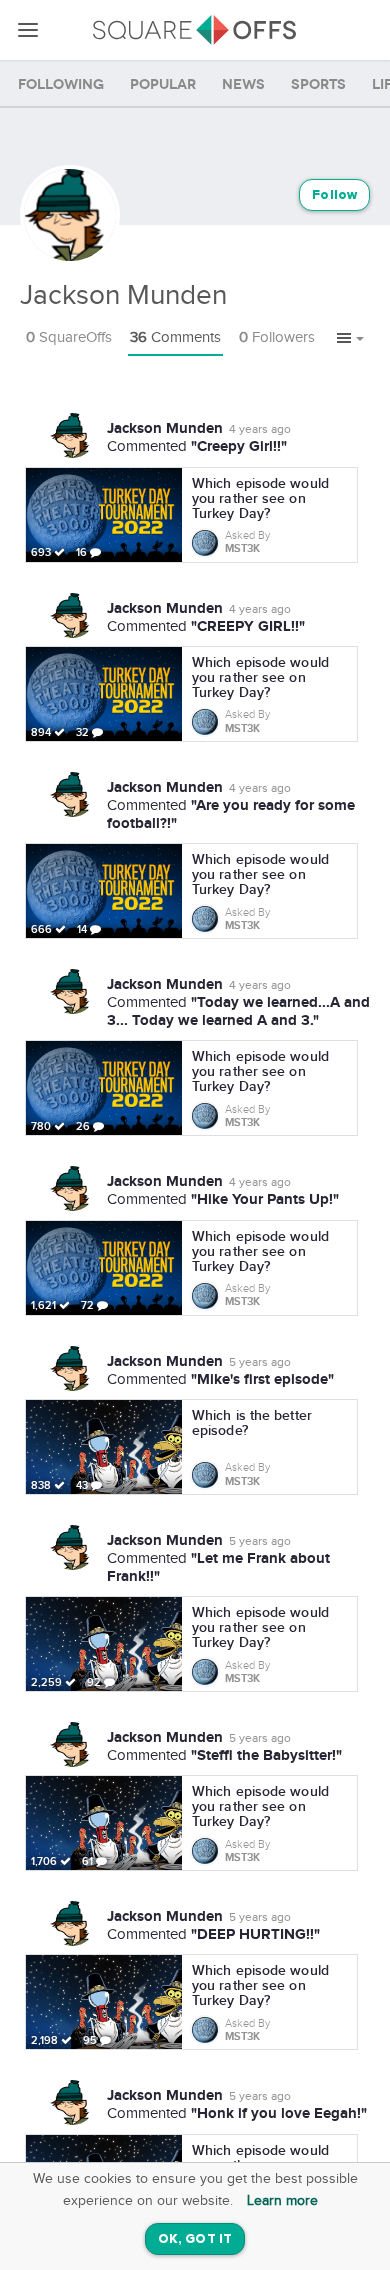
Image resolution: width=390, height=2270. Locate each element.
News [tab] (243, 84)
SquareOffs (69, 337)
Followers (277, 337)
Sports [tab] (318, 84)
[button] (350, 339)
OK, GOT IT (195, 2239)
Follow (334, 195)
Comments (175, 337)
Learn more (282, 2201)
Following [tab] (61, 84)
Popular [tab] (163, 84)
